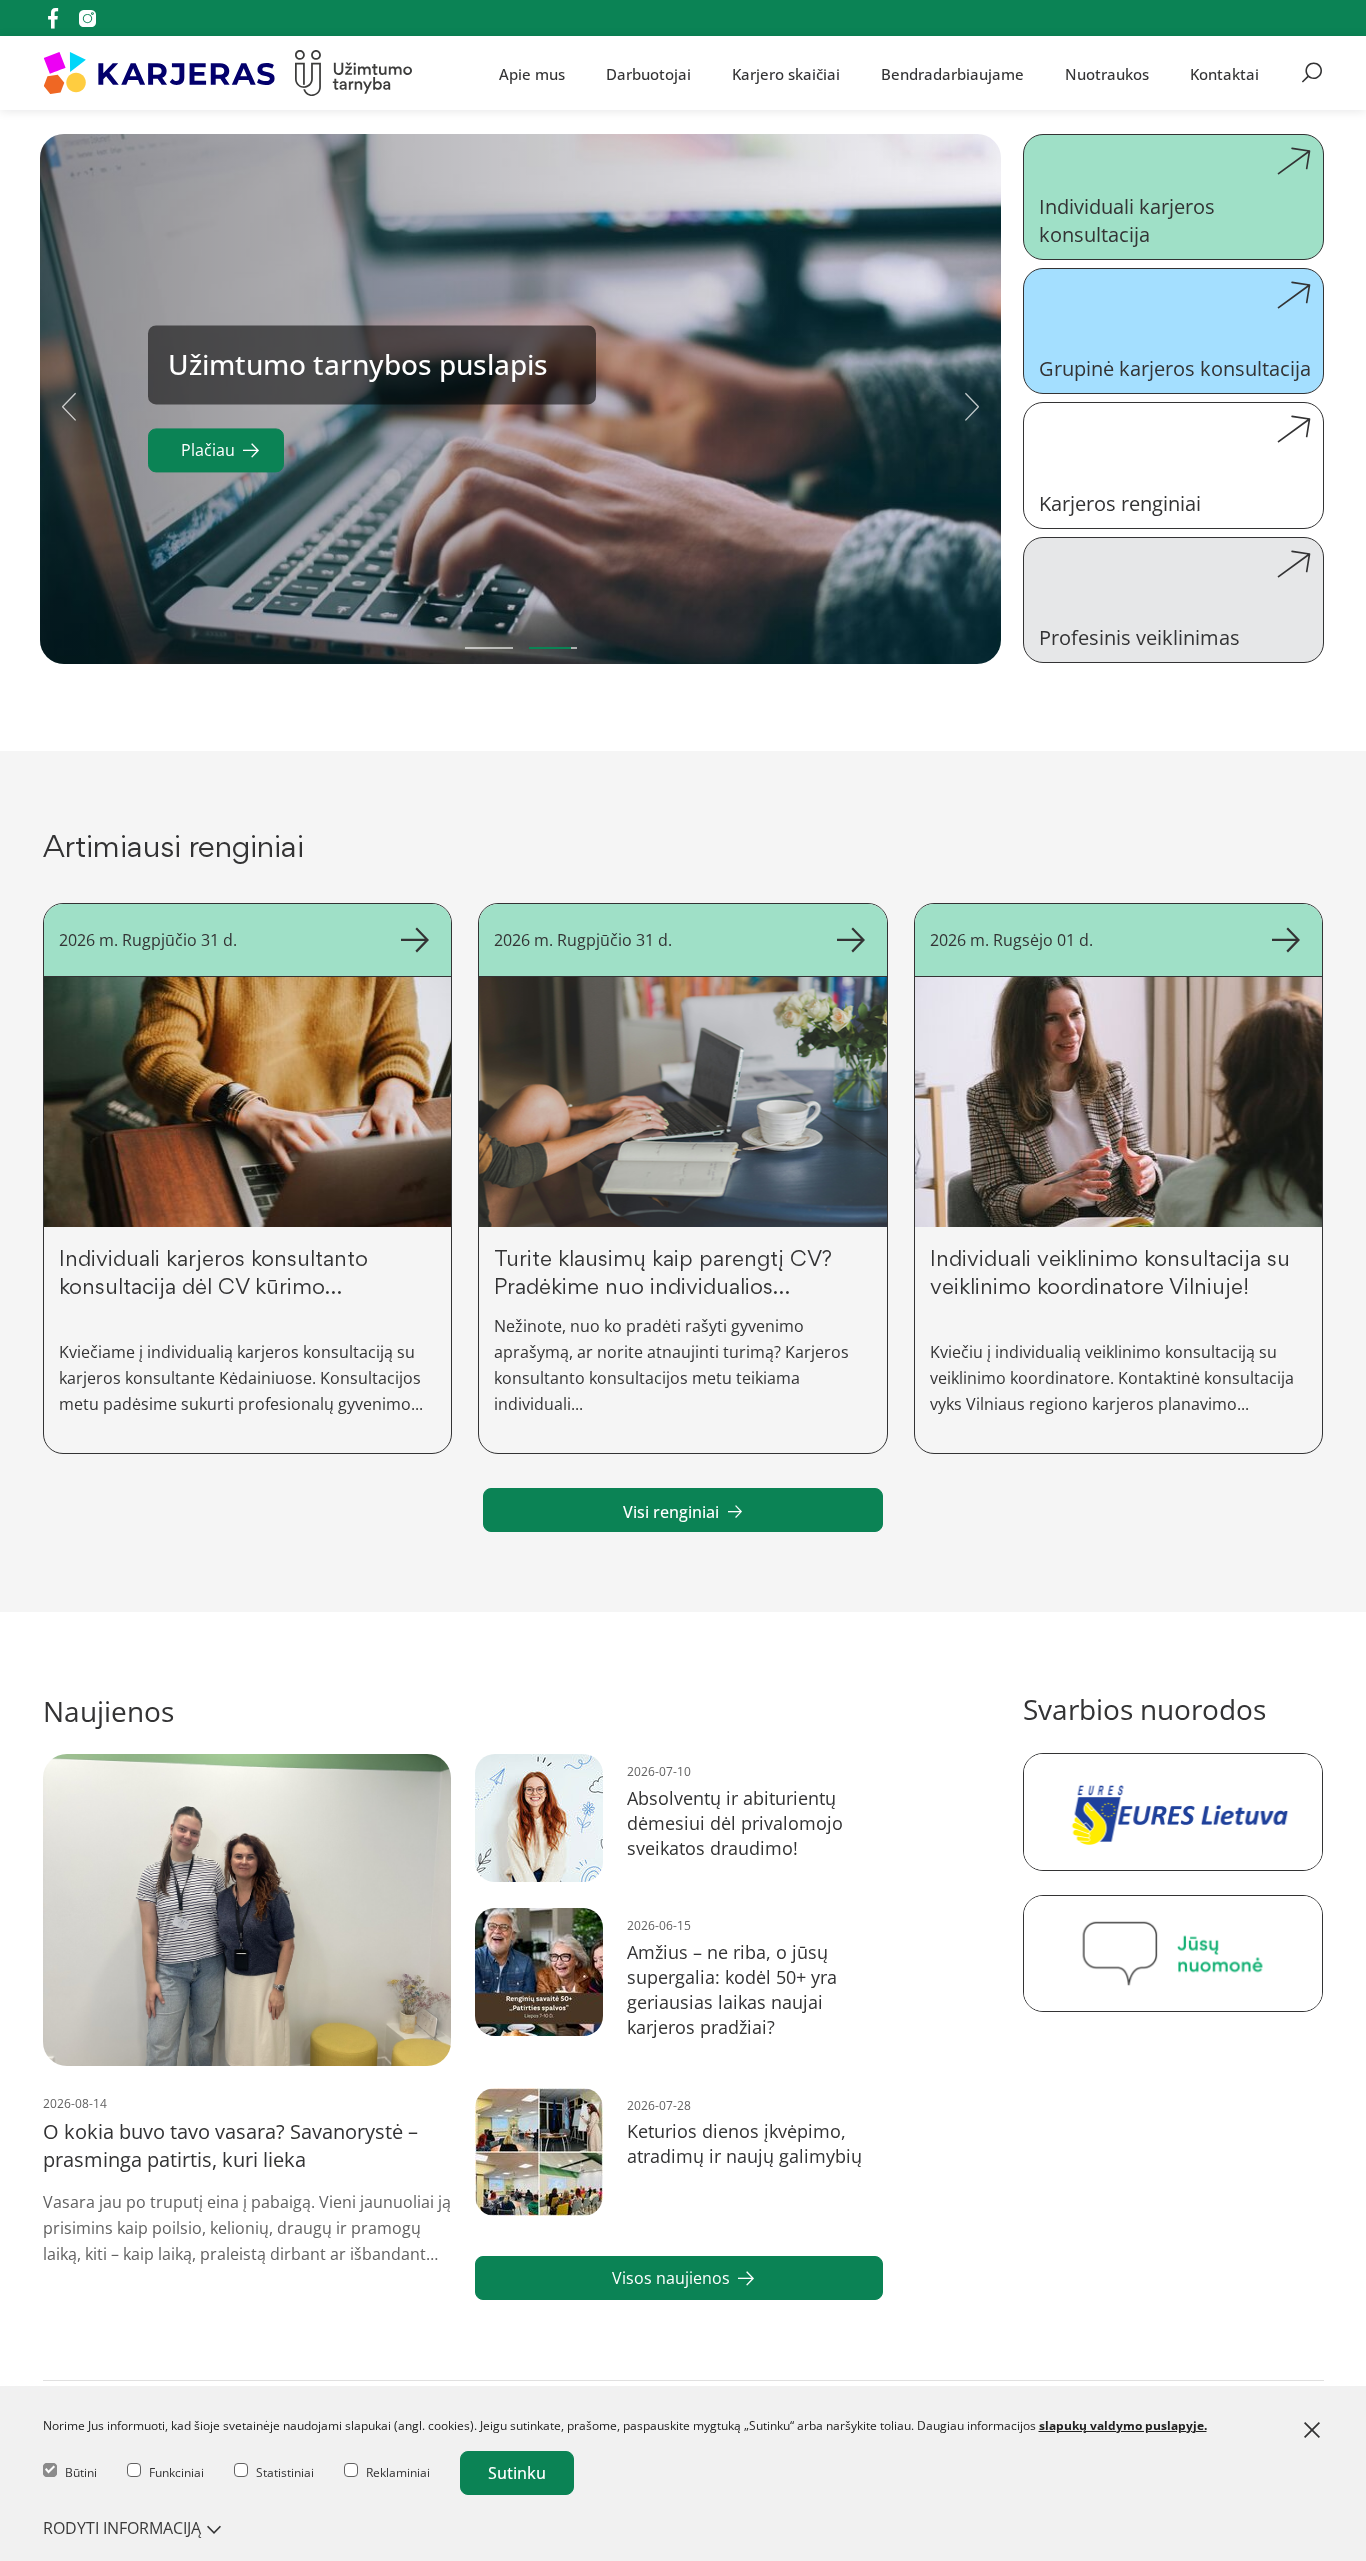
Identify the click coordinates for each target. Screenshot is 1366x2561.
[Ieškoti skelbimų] (1312, 73)
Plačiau (208, 451)
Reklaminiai (398, 2472)
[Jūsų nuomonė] (1173, 1953)
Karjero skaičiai (786, 73)
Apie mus (532, 73)
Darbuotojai (648, 73)
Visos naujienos (671, 2278)
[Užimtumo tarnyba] (353, 73)
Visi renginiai (671, 1512)
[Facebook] (53, 18)
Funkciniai (176, 2472)
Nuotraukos (1107, 73)
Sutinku (517, 2473)
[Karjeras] (159, 73)
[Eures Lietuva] (1173, 1811)
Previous (69, 403)
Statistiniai (285, 2472)
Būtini (81, 2472)
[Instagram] (87, 18)
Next (972, 403)
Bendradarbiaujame (952, 73)
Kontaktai (1224, 73)
